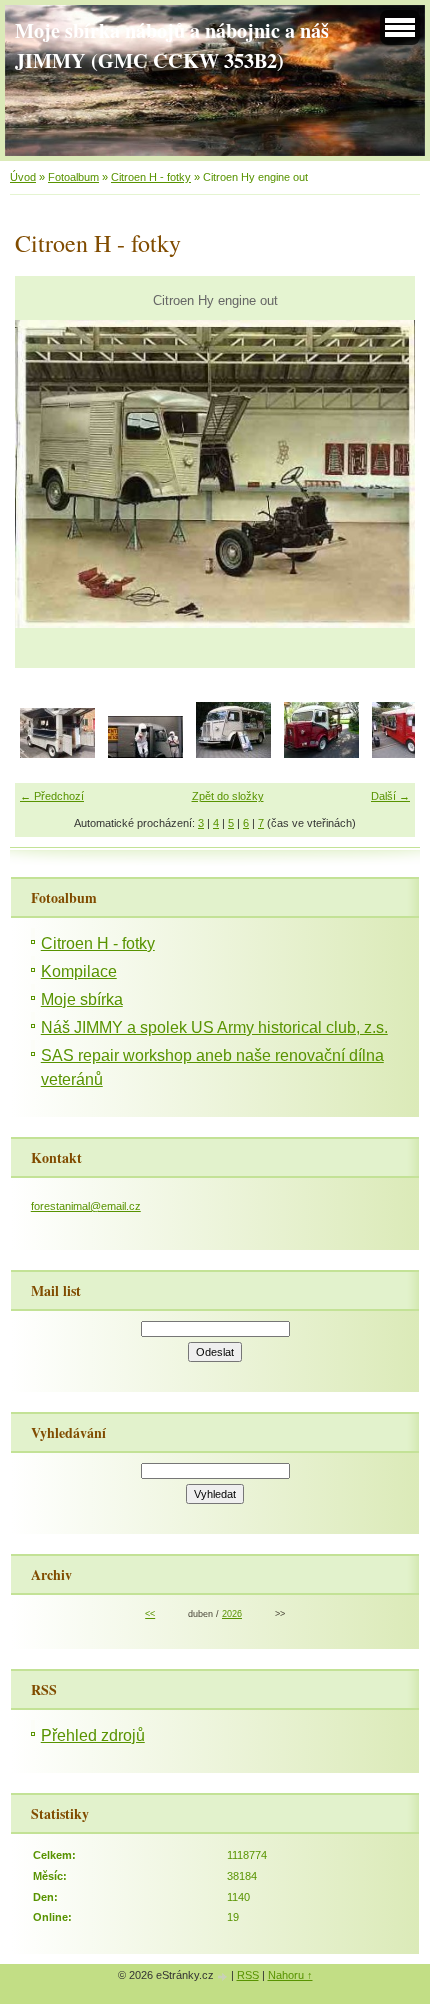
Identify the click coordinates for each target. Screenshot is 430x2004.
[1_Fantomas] (145, 754)
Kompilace (79, 971)
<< (150, 1614)
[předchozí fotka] (47, 474)
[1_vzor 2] (233, 754)
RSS (248, 1975)
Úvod (23, 177)
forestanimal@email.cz (86, 1206)
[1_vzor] (321, 754)
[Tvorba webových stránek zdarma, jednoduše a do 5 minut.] (224, 1976)
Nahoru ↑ (290, 1975)
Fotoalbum (73, 177)
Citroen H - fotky (151, 177)
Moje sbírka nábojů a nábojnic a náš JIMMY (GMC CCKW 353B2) (172, 45)
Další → (390, 796)
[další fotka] (382, 474)
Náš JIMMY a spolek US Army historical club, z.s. (214, 1027)
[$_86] (57, 754)
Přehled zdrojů (93, 1735)
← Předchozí (52, 796)
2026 (232, 1614)
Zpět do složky (228, 796)
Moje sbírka (82, 999)
